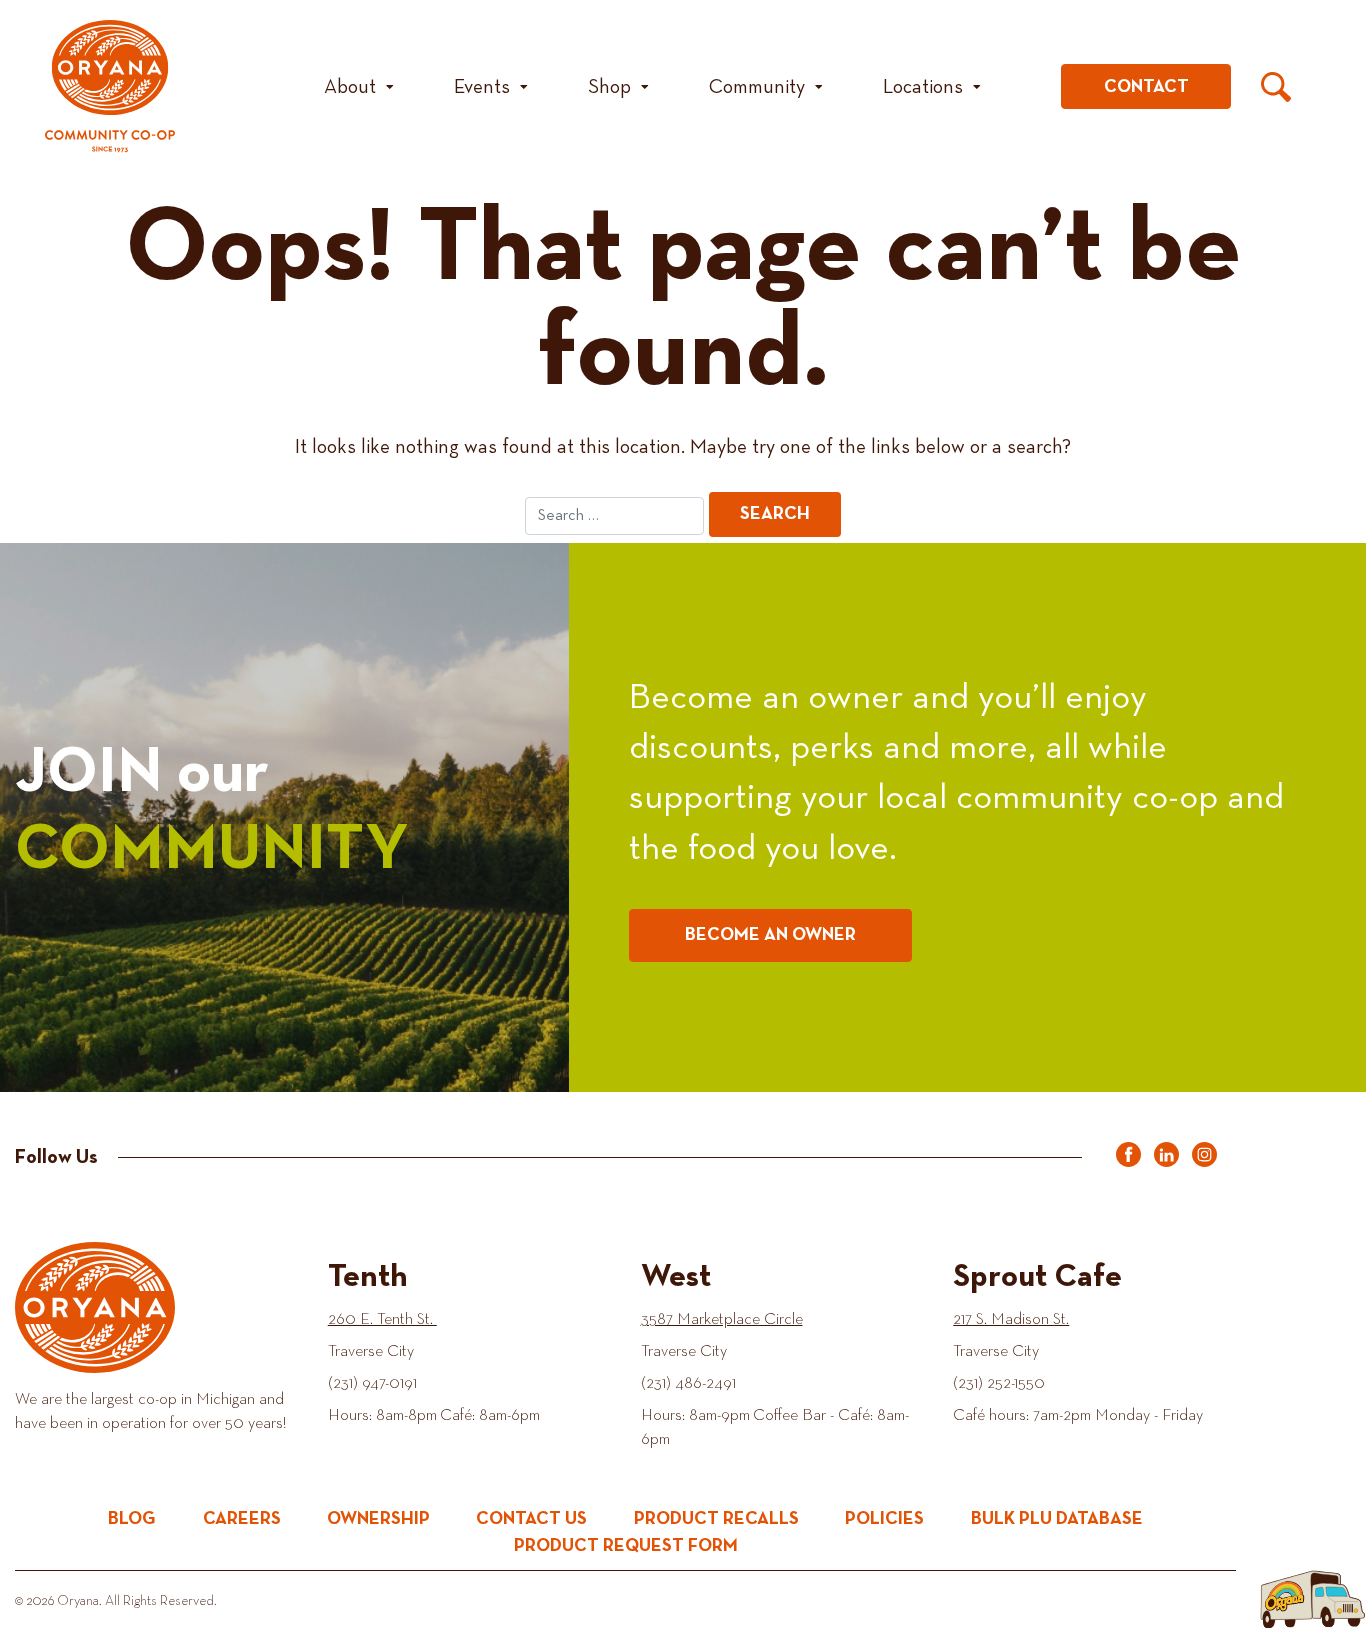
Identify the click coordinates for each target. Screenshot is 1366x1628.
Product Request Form (626, 1546)
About (350, 87)
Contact (1146, 87)
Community (757, 87)
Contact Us (531, 1519)
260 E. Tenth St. (382, 1320)
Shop (609, 87)
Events (482, 87)
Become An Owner (770, 935)
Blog (132, 1519)
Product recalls (716, 1519)
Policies (884, 1519)
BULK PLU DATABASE (1057, 1519)
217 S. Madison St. (1011, 1320)
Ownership (378, 1519)
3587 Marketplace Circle (722, 1320)
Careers (242, 1519)
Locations (923, 87)
